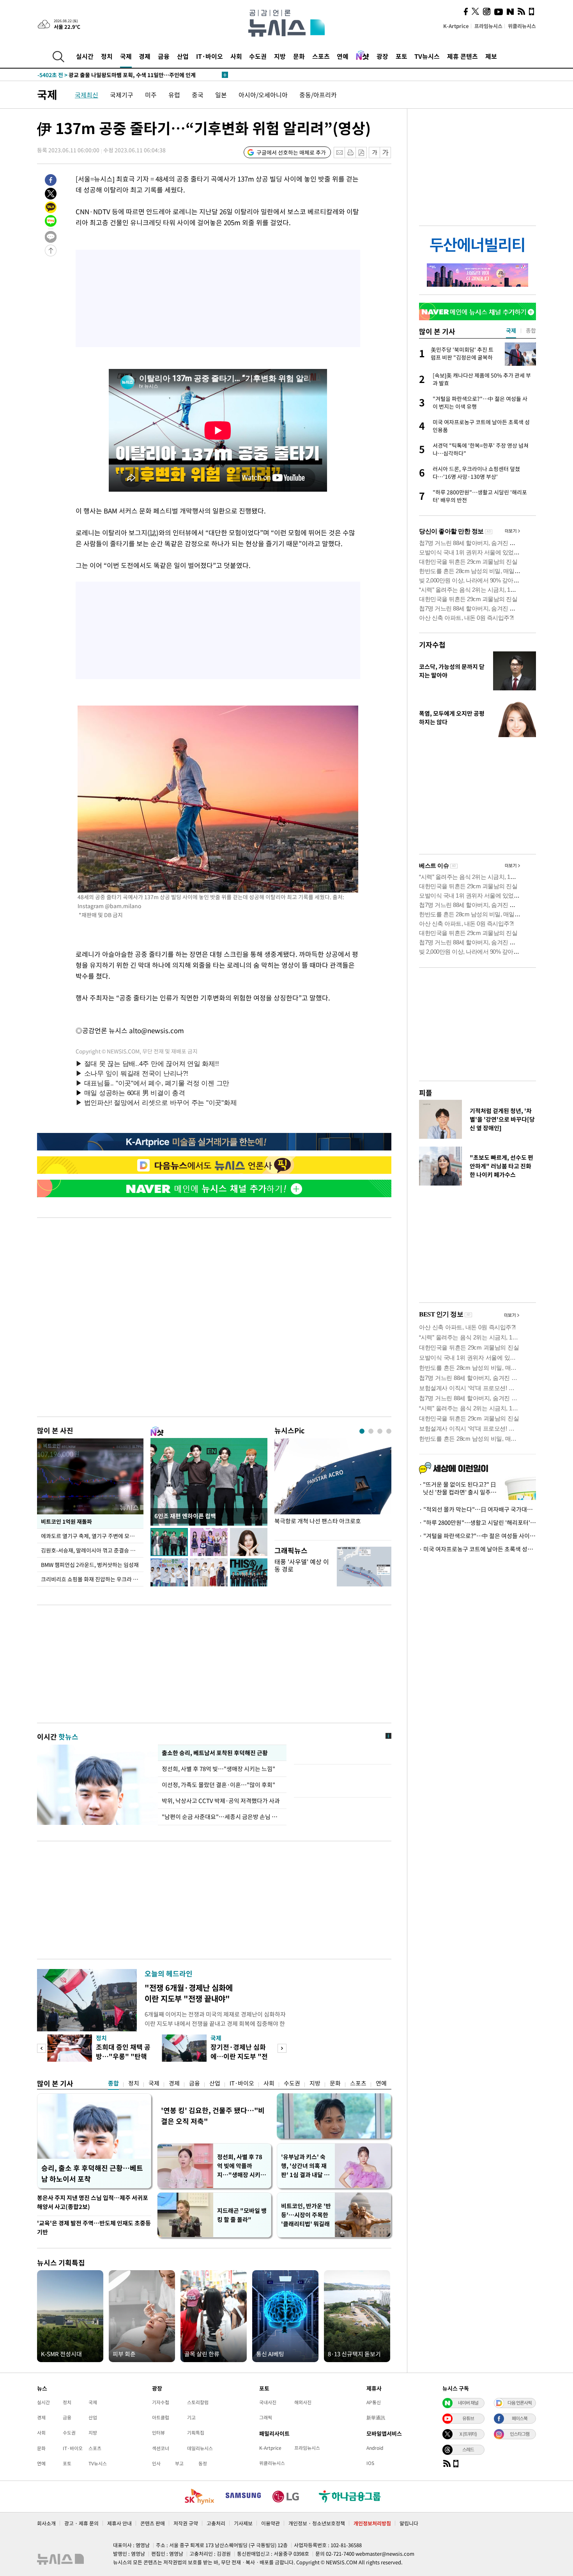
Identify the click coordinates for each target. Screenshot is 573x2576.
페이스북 (520, 2418)
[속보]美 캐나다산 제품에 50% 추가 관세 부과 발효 (111, 75)
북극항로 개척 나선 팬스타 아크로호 (318, 1521)
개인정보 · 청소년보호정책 (317, 2523)
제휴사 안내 (119, 2523)
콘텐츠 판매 (153, 2523)
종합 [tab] (531, 330)
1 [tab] (362, 1431)
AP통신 (374, 2402)
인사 (156, 2463)
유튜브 (468, 2418)
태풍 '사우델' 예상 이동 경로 (302, 1565)
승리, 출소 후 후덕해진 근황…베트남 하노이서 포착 (92, 2173)
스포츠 (321, 56)
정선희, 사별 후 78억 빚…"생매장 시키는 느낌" (220, 1769)
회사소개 (46, 2523)
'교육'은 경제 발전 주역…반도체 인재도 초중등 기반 (94, 2228)
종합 (113, 2083)
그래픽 (266, 2417)
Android (375, 2448)
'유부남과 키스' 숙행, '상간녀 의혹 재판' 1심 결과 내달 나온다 (305, 2166)
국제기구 (122, 95)
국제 (126, 56)
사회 (236, 56)
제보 (491, 56)
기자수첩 (432, 645)
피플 (426, 1093)
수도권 (258, 56)
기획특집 (196, 2433)
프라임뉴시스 (488, 26)
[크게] (386, 153)
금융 (164, 56)
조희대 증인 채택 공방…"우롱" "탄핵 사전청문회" (123, 2056)
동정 (203, 2463)
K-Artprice (456, 26)
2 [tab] (371, 1431)
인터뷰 (158, 2433)
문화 (299, 56)
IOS (370, 2463)
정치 (107, 56)
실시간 (85, 56)
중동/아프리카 (318, 95)
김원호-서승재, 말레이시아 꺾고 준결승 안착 (91, 1550)
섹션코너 (161, 2448)
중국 (198, 95)
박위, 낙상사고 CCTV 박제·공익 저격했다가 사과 (221, 1801)
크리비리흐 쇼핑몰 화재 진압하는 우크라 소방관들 (92, 1579)
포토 (401, 56)
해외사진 (303, 2402)
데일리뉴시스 (200, 2448)
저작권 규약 (186, 2523)
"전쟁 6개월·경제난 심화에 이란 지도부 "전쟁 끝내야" (189, 1993)
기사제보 (243, 2523)
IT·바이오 (210, 56)
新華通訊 (376, 2417)
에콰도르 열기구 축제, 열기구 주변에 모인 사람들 (92, 1536)
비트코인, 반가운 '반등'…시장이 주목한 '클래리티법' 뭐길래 (306, 2215)
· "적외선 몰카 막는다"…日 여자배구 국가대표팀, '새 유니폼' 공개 (477, 1509)
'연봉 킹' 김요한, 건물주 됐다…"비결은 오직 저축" (213, 2116)
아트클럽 (161, 2417)
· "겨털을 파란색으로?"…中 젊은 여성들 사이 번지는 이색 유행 (477, 1536)
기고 (191, 2417)
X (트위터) (468, 2434)
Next (282, 2048)
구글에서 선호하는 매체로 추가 (291, 152)
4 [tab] (389, 1431)
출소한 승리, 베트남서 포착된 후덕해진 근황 (215, 1753)
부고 (179, 2463)
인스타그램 (520, 2434)
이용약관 (271, 2523)
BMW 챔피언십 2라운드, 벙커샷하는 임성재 (90, 1565)
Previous (42, 2048)
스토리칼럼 (198, 2402)
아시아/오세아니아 (263, 95)
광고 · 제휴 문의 (81, 2523)
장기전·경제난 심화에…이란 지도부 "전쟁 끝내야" (239, 2056)
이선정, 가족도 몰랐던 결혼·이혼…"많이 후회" (218, 1785)
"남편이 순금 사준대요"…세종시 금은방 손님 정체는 (222, 1817)
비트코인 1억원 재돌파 (66, 1521)
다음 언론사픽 (520, 2403)
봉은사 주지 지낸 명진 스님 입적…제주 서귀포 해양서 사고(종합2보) (93, 2202)
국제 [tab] (511, 330)
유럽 (174, 95)
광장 (382, 56)
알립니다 (409, 2523)
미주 (151, 95)
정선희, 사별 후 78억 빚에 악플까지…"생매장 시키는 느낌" (241, 2166)
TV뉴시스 (427, 56)
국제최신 (87, 95)
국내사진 (268, 2402)
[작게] (374, 153)
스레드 (468, 2449)
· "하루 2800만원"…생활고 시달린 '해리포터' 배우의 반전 (477, 1523)
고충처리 (216, 2523)
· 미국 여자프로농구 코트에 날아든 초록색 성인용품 (477, 1549)
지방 (280, 56)
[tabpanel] (333, 1487)
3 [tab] (380, 1431)
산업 (183, 56)
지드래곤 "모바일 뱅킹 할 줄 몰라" (242, 2215)
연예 (343, 56)
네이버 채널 (468, 2403)
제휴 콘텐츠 (462, 56)
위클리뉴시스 (522, 26)
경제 (145, 56)
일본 (221, 95)
